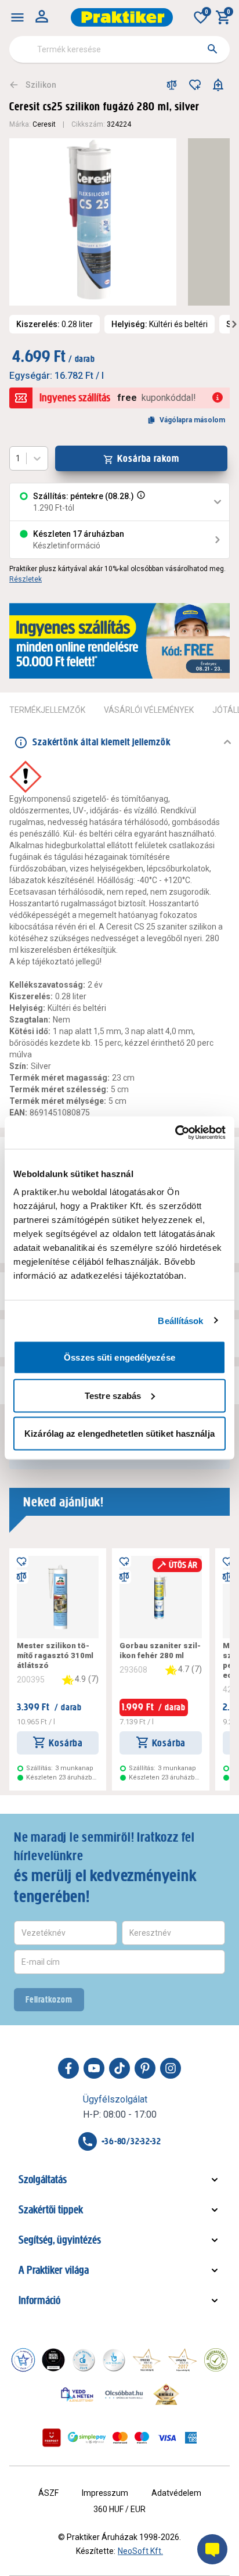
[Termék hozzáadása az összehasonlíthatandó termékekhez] (172, 85)
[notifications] (218, 85)
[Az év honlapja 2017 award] (183, 2360)
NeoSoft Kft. (140, 2551)
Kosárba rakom (148, 458)
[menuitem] (17, 17)
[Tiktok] (119, 2068)
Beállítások (180, 1320)
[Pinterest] (145, 2068)
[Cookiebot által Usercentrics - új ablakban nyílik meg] (175, 1133)
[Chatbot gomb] (212, 2549)
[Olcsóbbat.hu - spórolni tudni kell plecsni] (125, 2394)
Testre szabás (113, 1395)
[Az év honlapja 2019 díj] (114, 2360)
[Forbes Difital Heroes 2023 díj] (53, 2360)
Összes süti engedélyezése (119, 1357)
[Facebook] (68, 2068)
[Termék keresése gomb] (212, 49)
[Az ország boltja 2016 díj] (147, 2360)
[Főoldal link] (122, 17)
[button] (140, 502)
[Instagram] (171, 2068)
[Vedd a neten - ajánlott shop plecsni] (77, 2394)
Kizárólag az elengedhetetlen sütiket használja (119, 1434)
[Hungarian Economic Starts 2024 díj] (23, 2360)
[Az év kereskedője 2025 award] (166, 2394)
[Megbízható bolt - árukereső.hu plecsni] (216, 2360)
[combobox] (119, 49)
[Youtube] (94, 2068)
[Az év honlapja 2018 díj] (84, 2360)
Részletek (26, 579)
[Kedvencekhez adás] (195, 85)
